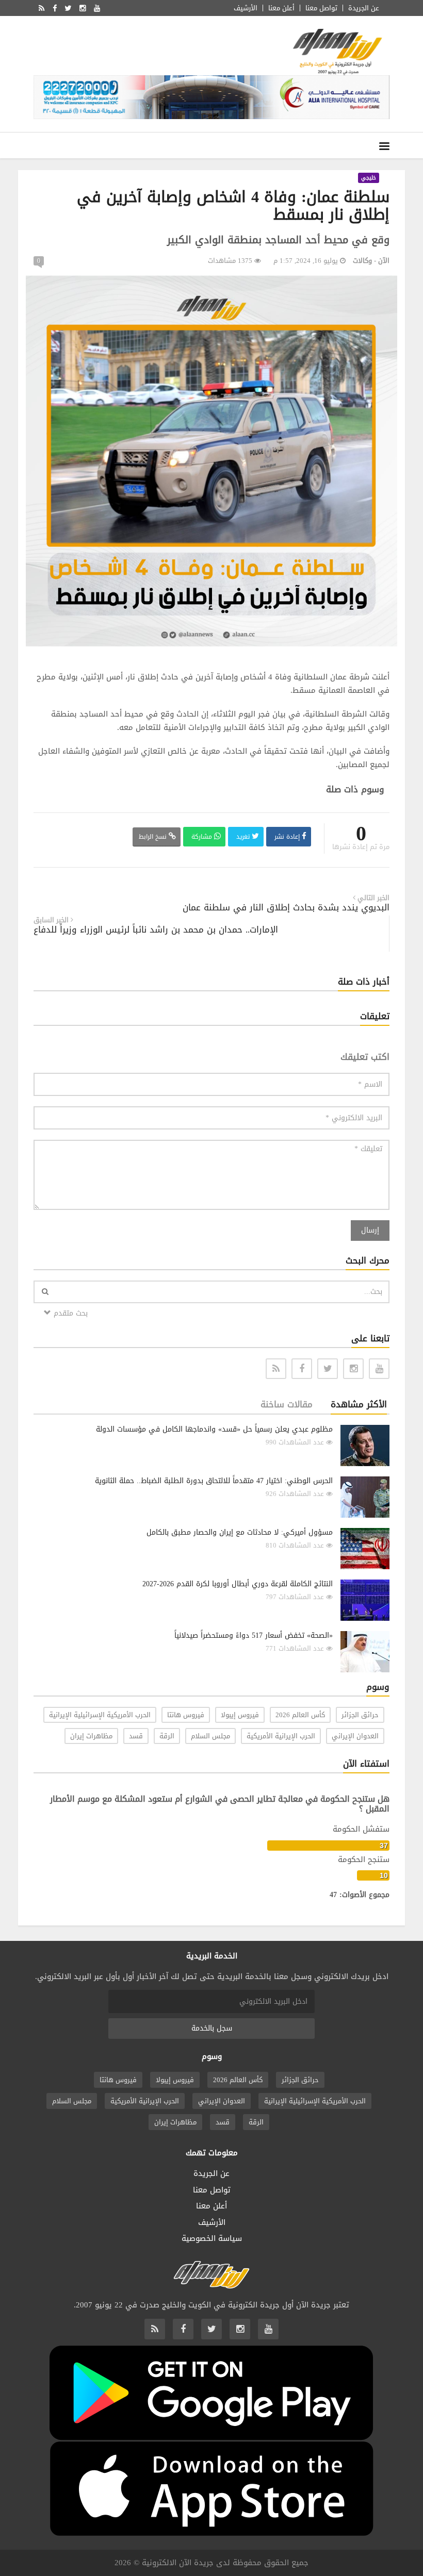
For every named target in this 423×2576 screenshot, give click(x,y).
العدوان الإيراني (355, 1736)
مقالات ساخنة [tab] (287, 1404)
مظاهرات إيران (91, 1736)
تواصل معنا (321, 8)
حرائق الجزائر (360, 1715)
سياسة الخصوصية (212, 2238)
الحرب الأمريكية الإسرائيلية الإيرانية (100, 1715)
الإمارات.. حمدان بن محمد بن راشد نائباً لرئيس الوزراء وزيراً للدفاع (156, 930)
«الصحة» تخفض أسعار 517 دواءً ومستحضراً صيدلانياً (254, 1635)
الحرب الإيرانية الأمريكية (281, 1736)
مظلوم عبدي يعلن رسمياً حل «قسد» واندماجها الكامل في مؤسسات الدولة (214, 1429)
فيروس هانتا (186, 1715)
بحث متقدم (69, 1313)
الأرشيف (246, 8)
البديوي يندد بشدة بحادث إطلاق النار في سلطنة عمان (286, 908)
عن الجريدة (364, 8)
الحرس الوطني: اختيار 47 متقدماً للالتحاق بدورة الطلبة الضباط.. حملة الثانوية (214, 1481)
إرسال (370, 1230)
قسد (136, 1736)
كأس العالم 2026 (300, 1715)
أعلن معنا (281, 8)
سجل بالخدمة (212, 2028)
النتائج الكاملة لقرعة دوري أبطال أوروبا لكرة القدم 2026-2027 (238, 1584)
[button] (388, 285)
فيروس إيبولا (240, 1715)
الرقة (167, 1736)
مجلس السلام (210, 1736)
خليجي (369, 178)
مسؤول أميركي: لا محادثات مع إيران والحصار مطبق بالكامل (240, 1532)
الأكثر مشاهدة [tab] (359, 1404)
